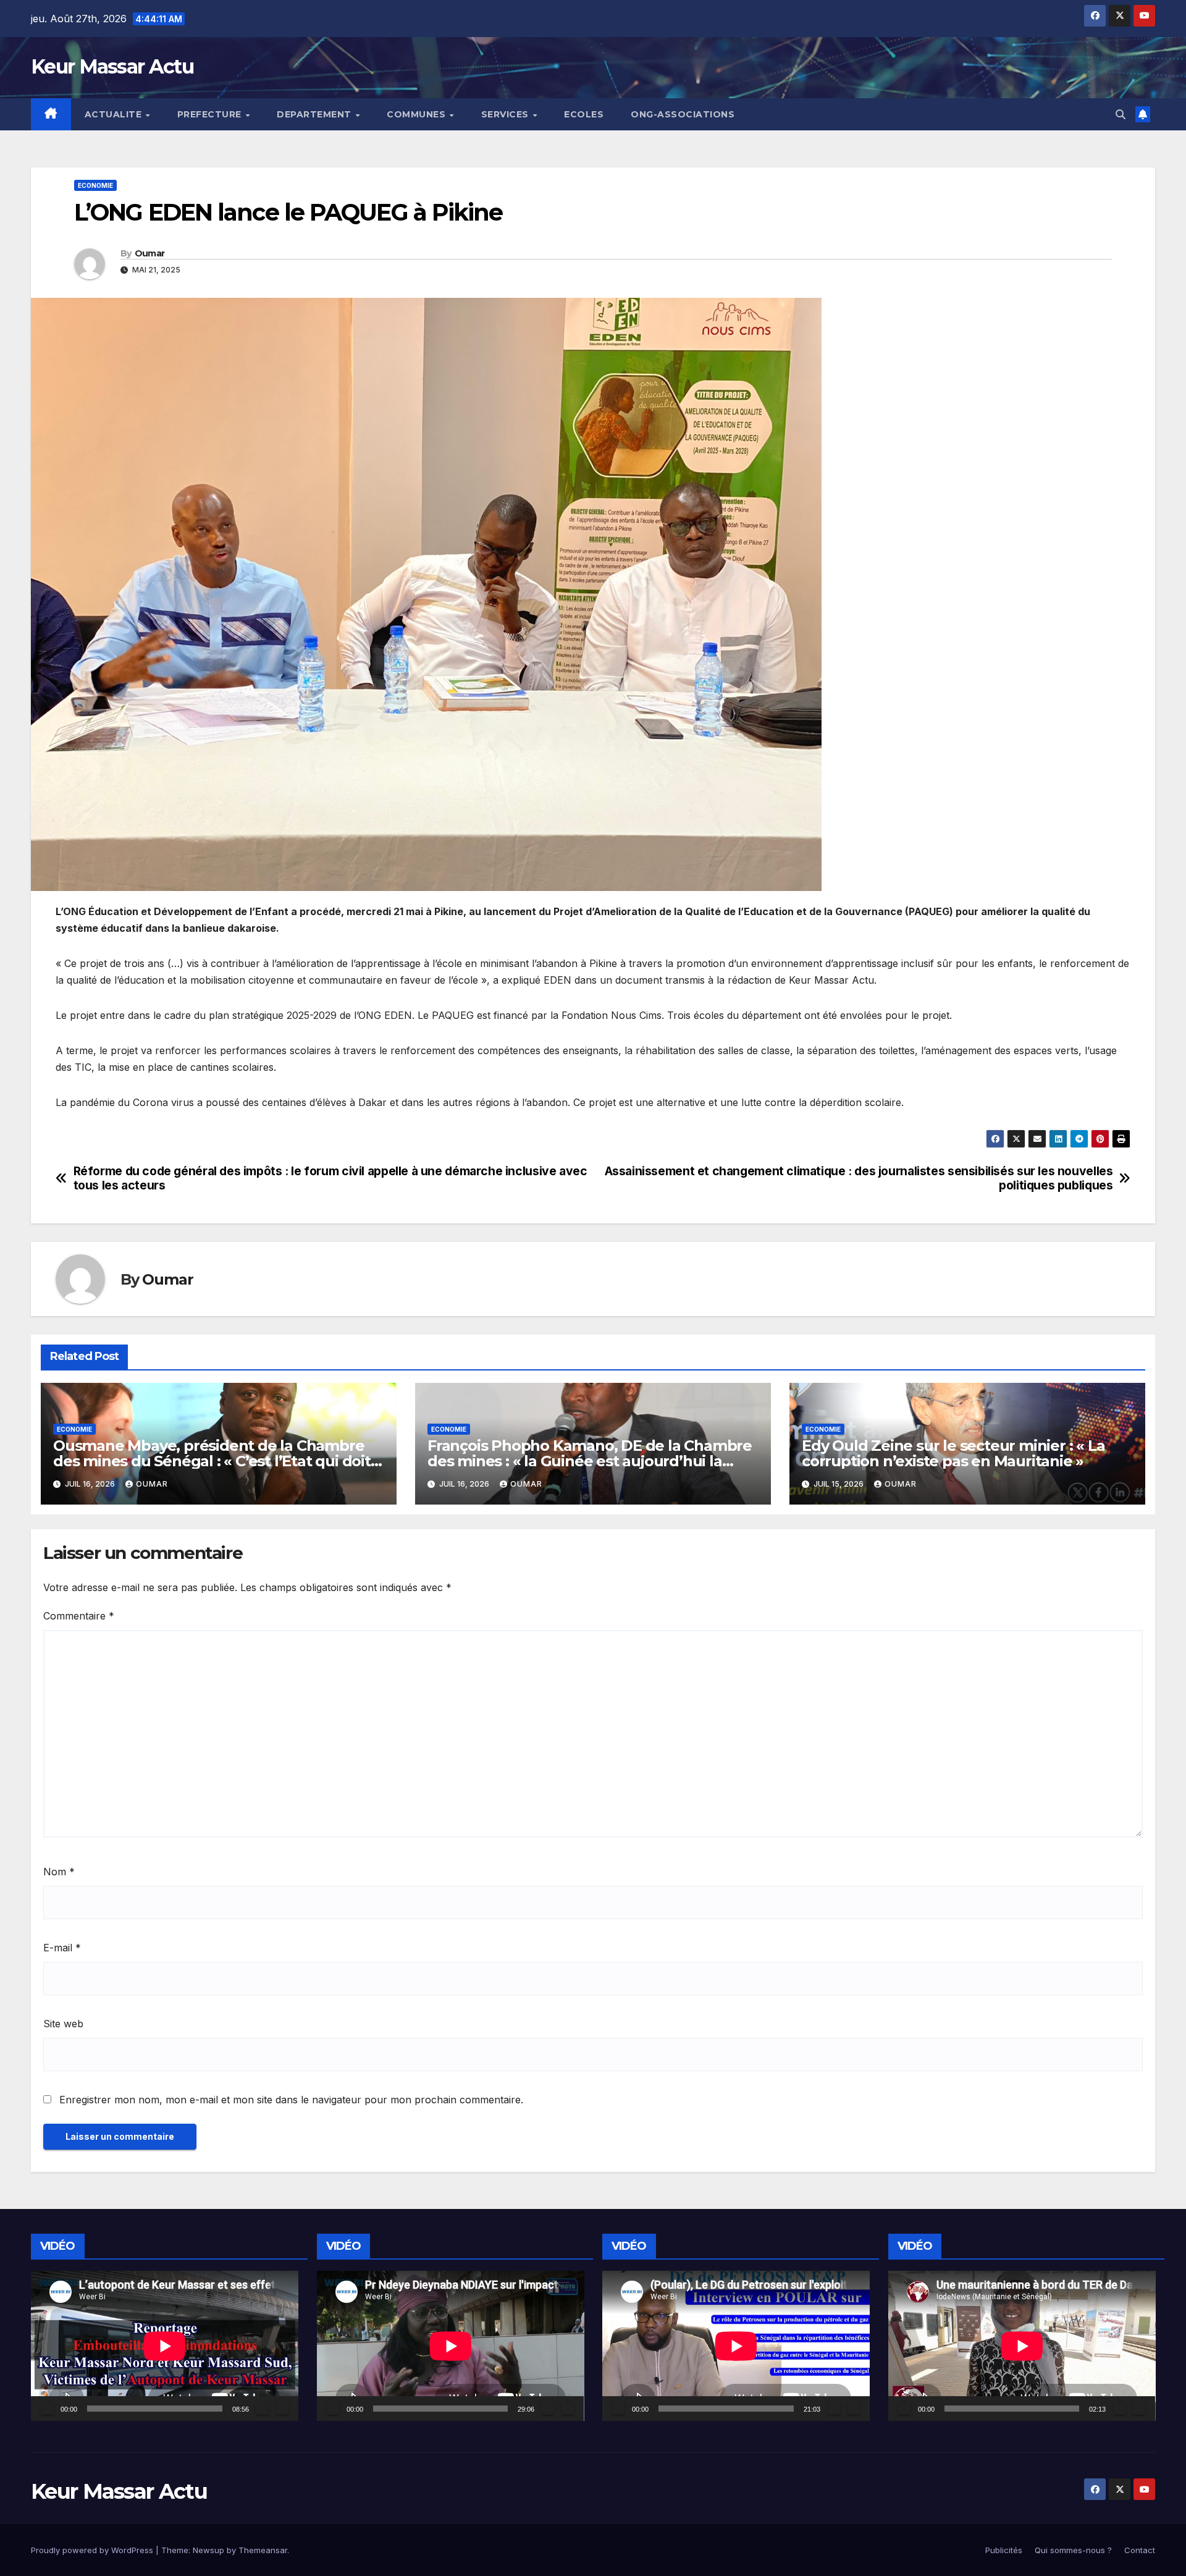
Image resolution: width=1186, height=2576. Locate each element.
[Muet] (263, 2409)
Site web (63, 2024)
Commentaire (79, 1616)
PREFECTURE (211, 114)
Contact (1140, 2550)
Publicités (1004, 2550)
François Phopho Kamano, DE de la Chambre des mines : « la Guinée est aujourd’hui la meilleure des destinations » (590, 1461)
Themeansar (263, 2550)
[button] (1121, 114)
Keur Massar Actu (112, 66)
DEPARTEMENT (315, 114)
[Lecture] (47, 2409)
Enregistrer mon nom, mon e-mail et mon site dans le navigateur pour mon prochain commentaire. (291, 2100)
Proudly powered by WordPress (93, 2550)
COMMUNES (418, 114)
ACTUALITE (115, 114)
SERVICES (507, 114)
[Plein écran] (282, 2409)
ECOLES (584, 114)
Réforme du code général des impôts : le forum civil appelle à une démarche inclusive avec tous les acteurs (330, 1178)
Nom (59, 1872)
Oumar (150, 253)
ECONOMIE (95, 185)
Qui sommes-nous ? (1073, 2550)
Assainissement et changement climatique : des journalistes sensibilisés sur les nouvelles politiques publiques (859, 1178)
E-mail (62, 1948)
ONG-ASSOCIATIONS (683, 114)
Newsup (208, 2550)
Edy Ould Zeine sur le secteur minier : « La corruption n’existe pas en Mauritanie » (953, 1453)
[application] (165, 2346)
